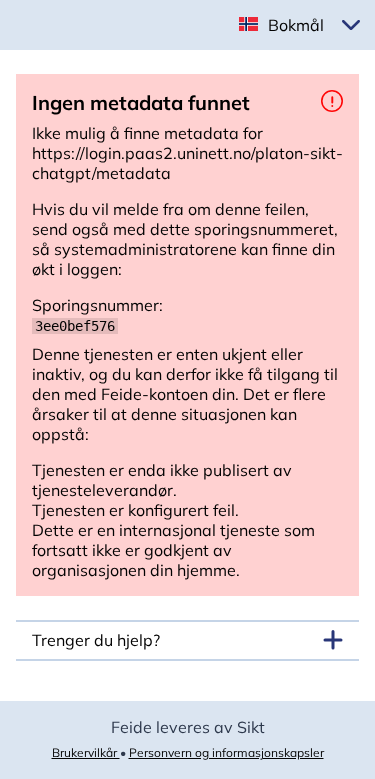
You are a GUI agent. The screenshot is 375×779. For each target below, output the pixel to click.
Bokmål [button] (296, 25)
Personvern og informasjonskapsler (226, 752)
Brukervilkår (86, 752)
